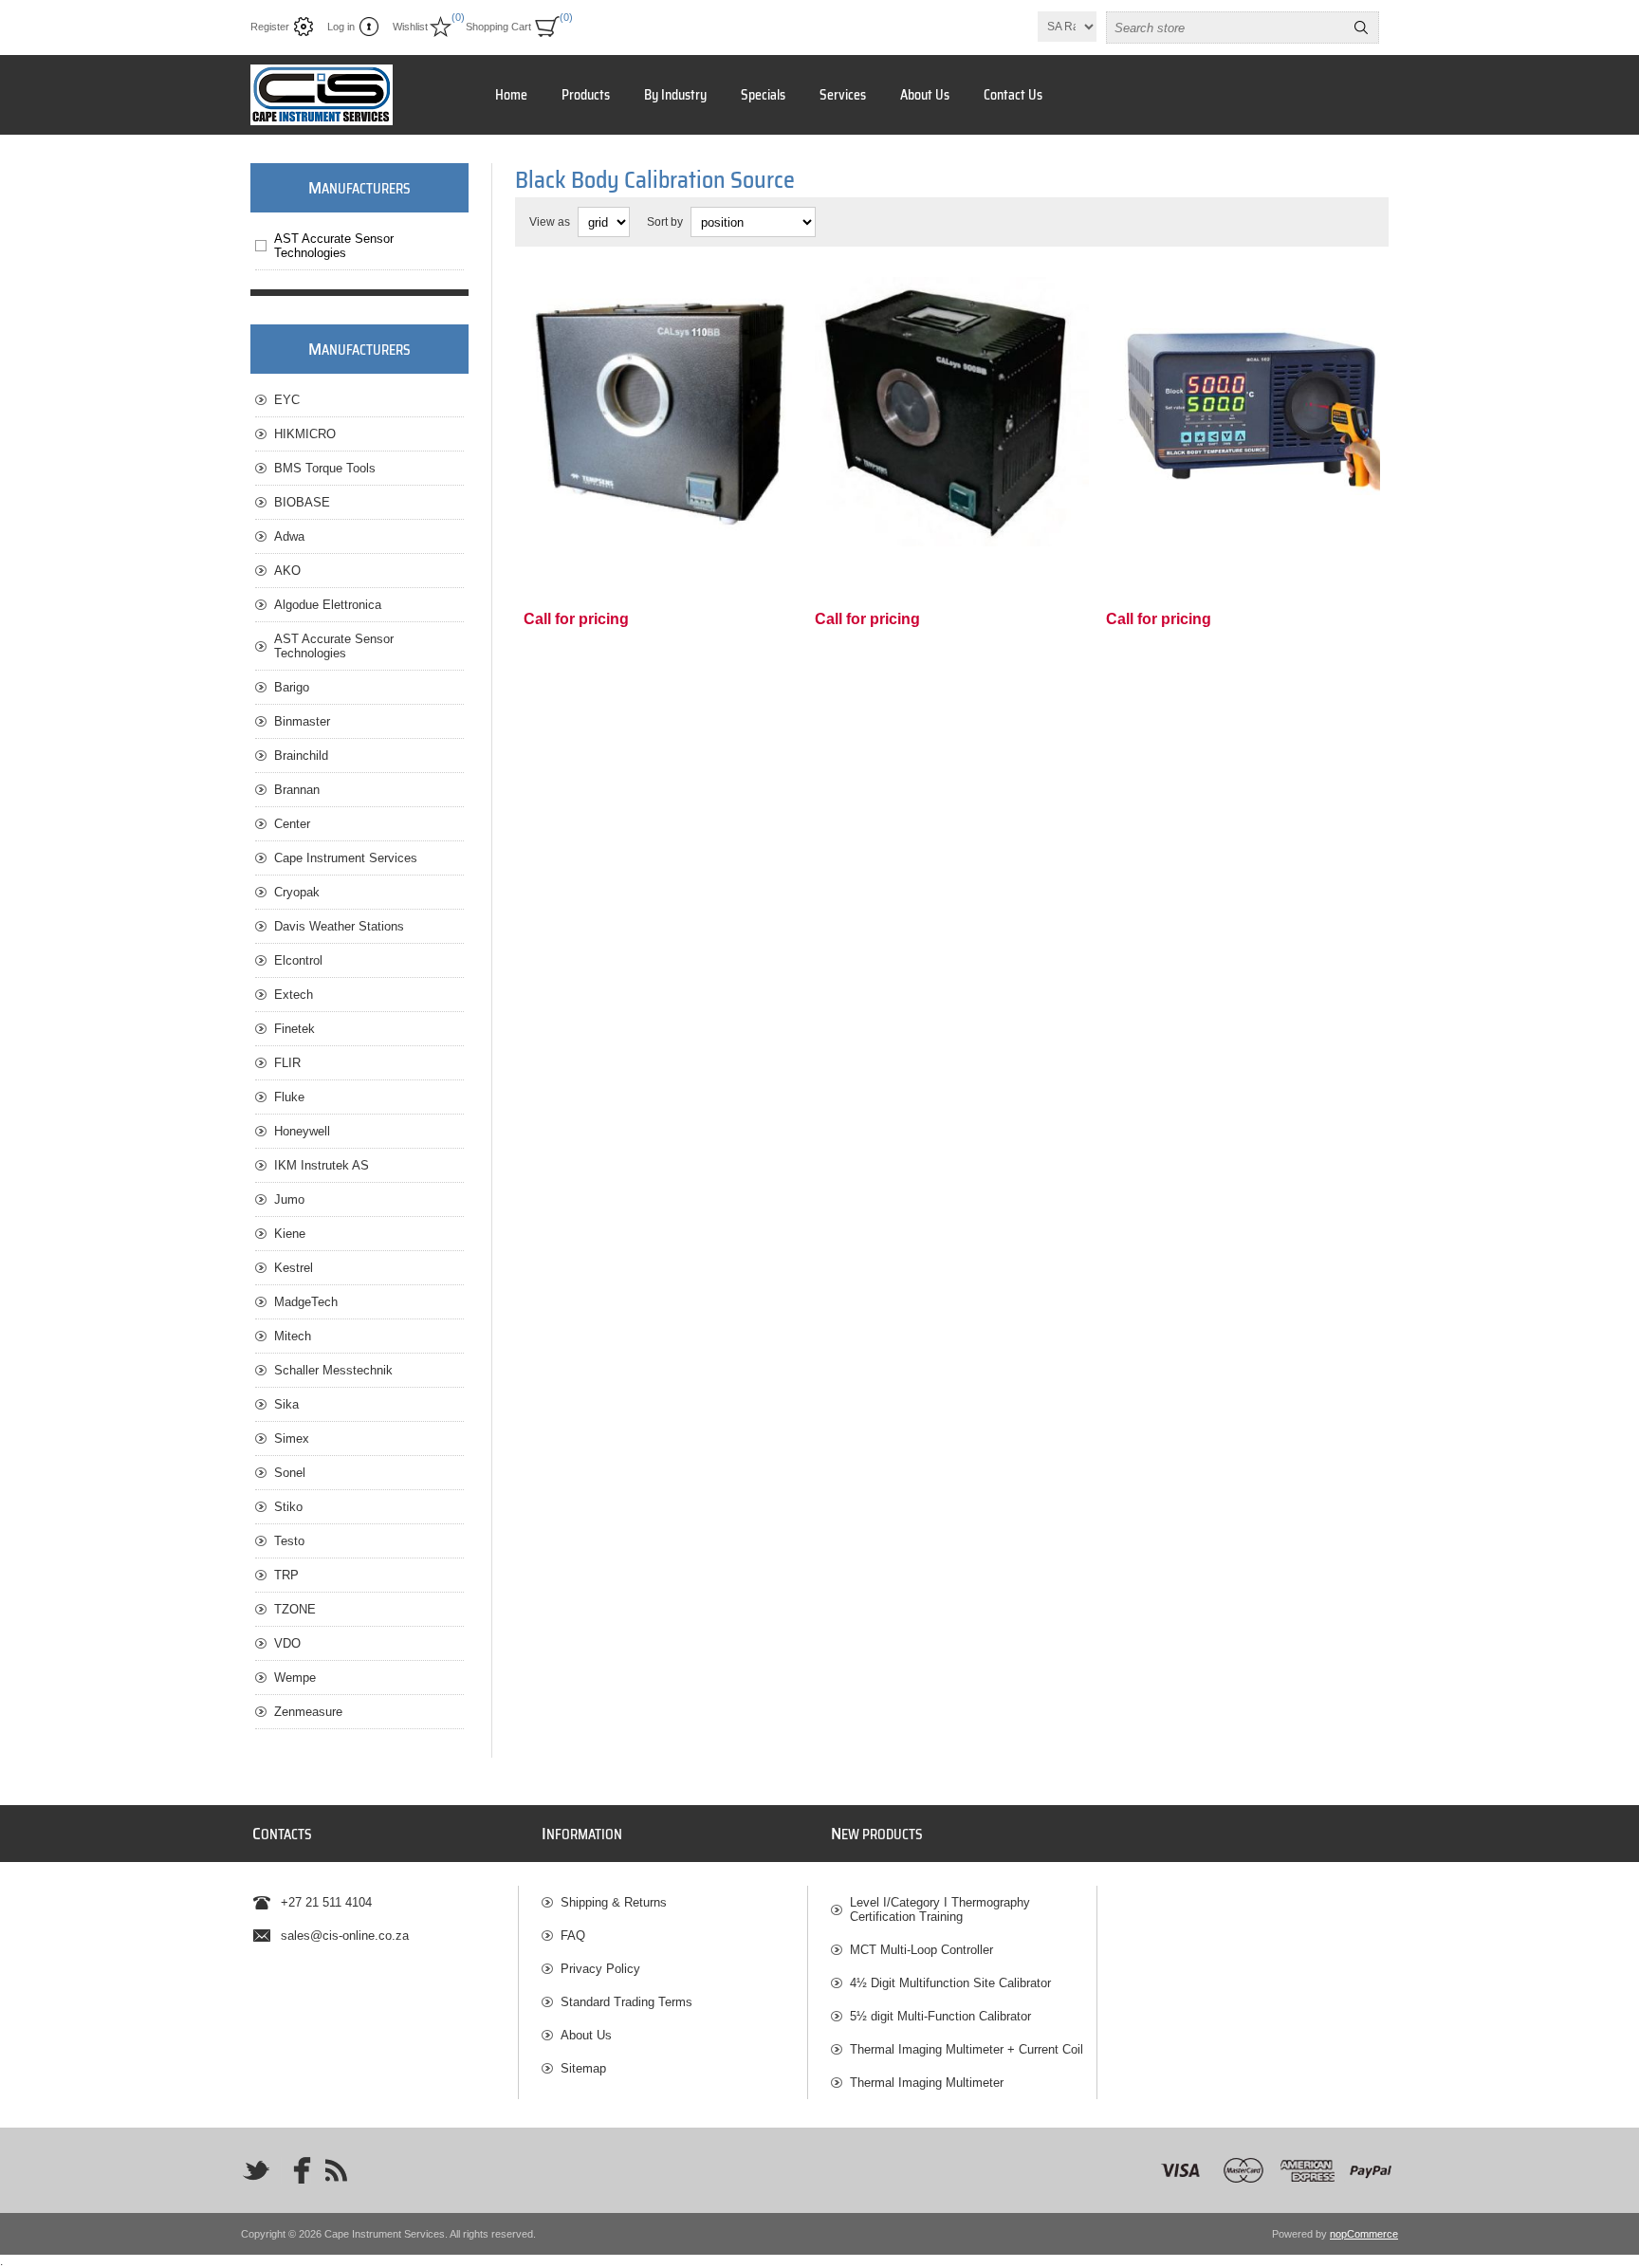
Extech (294, 995)
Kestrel (294, 1268)
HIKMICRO (305, 434)
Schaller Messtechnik (333, 1370)
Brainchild (301, 756)
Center (292, 824)
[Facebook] (296, 2170)
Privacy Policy (600, 1969)
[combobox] (1225, 28)
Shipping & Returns (614, 1902)
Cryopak (297, 892)
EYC (287, 400)
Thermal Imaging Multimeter (927, 2083)
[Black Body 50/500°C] (952, 412)
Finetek (295, 1029)
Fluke (289, 1097)
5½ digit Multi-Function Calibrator (940, 2016)
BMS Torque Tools (325, 468)
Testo (289, 1541)
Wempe (295, 1678)
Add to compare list (679, 524)
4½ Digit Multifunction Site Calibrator (950, 1983)
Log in (341, 27)
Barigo (292, 687)
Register (270, 27)
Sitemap (583, 2068)
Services (843, 95)
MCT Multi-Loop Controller (921, 1950)
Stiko (288, 1507)
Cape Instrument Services (346, 858)
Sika (286, 1404)
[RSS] (336, 2170)
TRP (286, 1575)
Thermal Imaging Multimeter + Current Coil (967, 2049)
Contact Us (1013, 95)
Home (511, 95)
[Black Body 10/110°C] (661, 412)
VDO (287, 1643)
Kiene (290, 1234)
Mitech (293, 1336)
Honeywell (302, 1131)
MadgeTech (306, 1302)
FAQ (573, 1936)
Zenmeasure (308, 1712)
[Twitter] (256, 2170)
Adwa (289, 536)
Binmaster (302, 721)
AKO (287, 571)
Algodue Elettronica (328, 605)
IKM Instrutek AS (322, 1165)
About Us (925, 95)
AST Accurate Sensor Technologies (334, 246)
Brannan (297, 790)
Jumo (289, 1199)
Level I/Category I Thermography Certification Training (940, 1909)
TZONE (295, 1609)
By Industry (675, 95)
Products (586, 95)
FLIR (287, 1063)
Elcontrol (298, 960)
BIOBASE (302, 502)
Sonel (290, 1473)
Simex (292, 1438)
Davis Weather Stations (339, 926)
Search (1361, 28)
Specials (763, 95)
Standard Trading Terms (626, 2002)
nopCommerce (1364, 2234)
